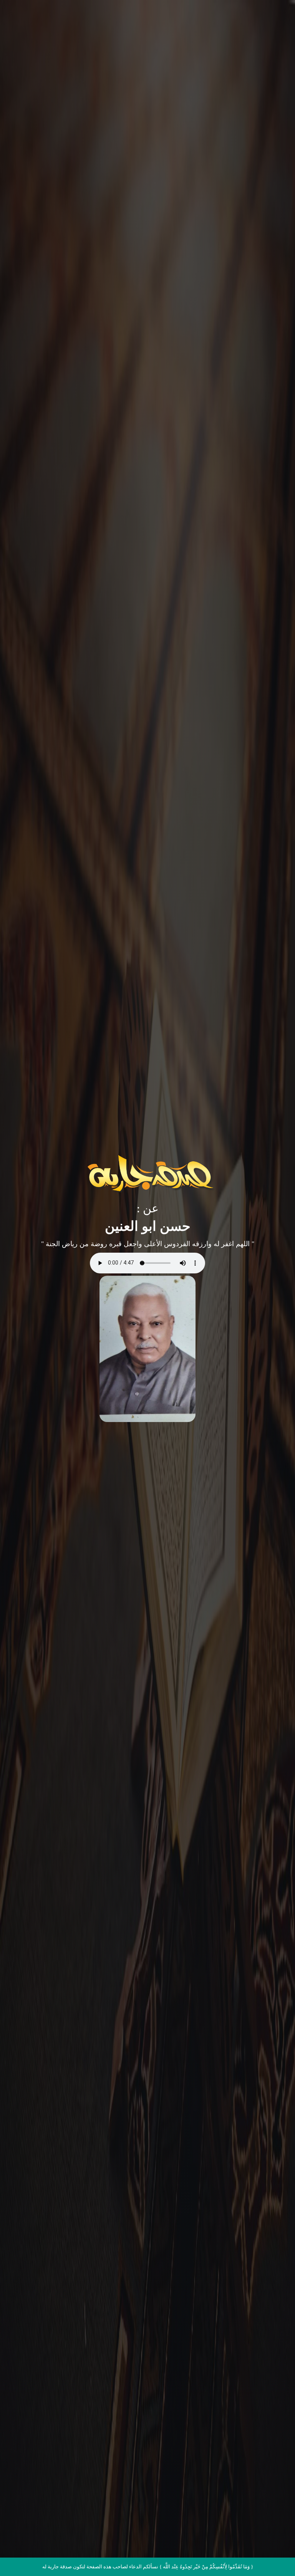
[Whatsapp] (273, 2556)
